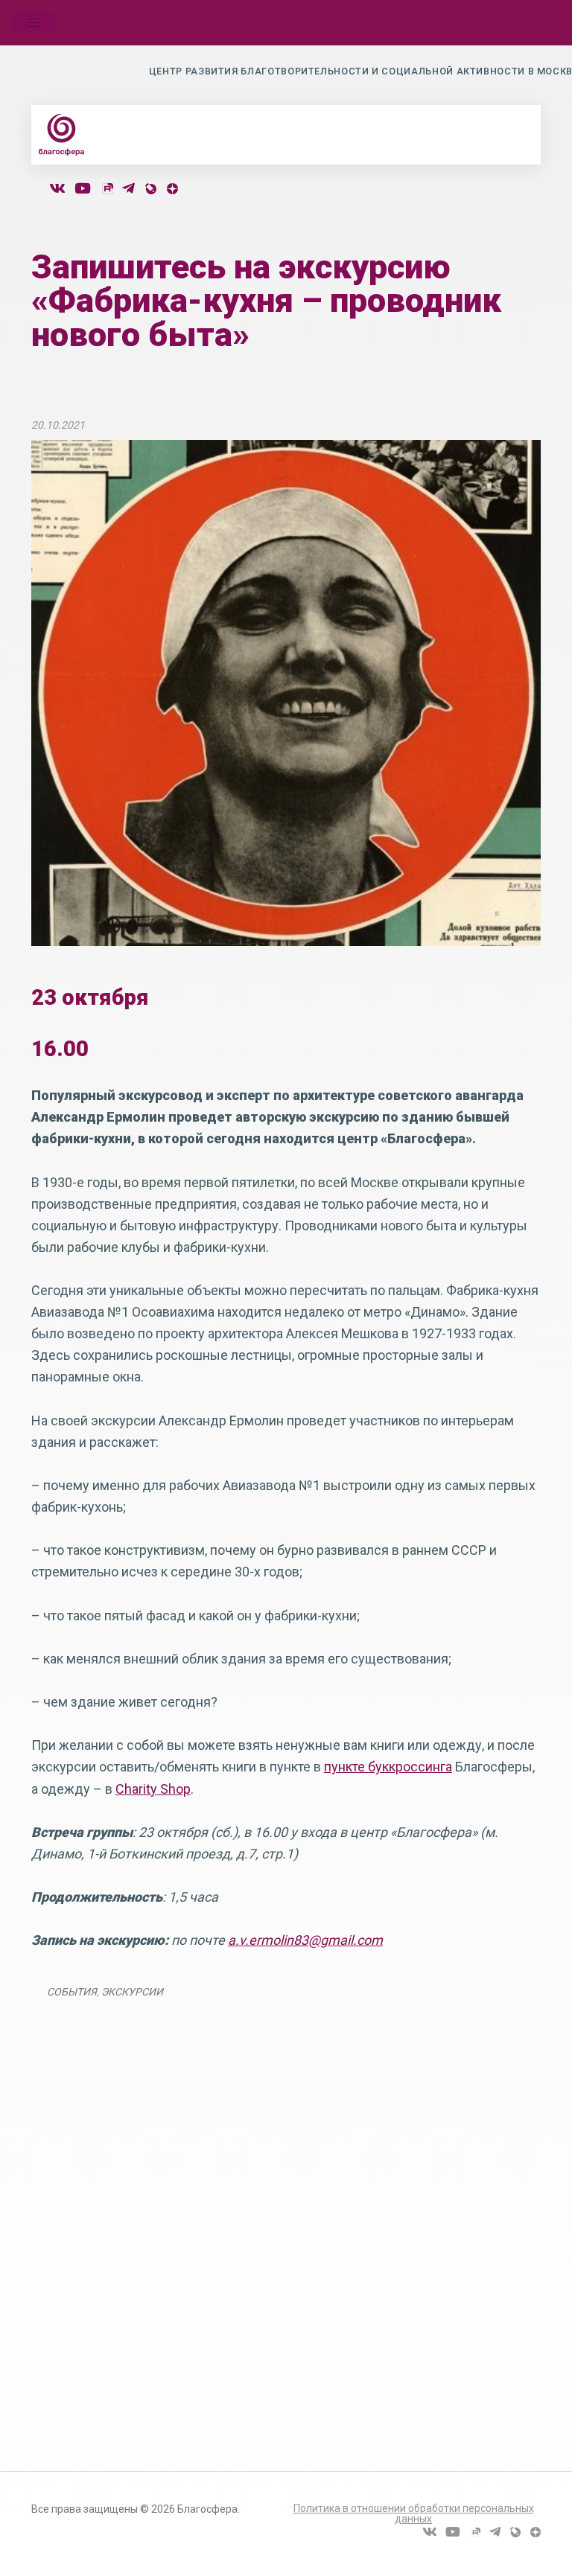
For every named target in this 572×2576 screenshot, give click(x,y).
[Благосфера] (62, 135)
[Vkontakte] (57, 189)
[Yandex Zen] (172, 189)
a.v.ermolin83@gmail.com (305, 1940)
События (72, 1992)
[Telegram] (128, 189)
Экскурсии (132, 1992)
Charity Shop (153, 1789)
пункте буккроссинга (388, 1767)
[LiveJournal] (150, 189)
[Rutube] (107, 189)
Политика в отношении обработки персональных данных (414, 2513)
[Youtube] (83, 189)
